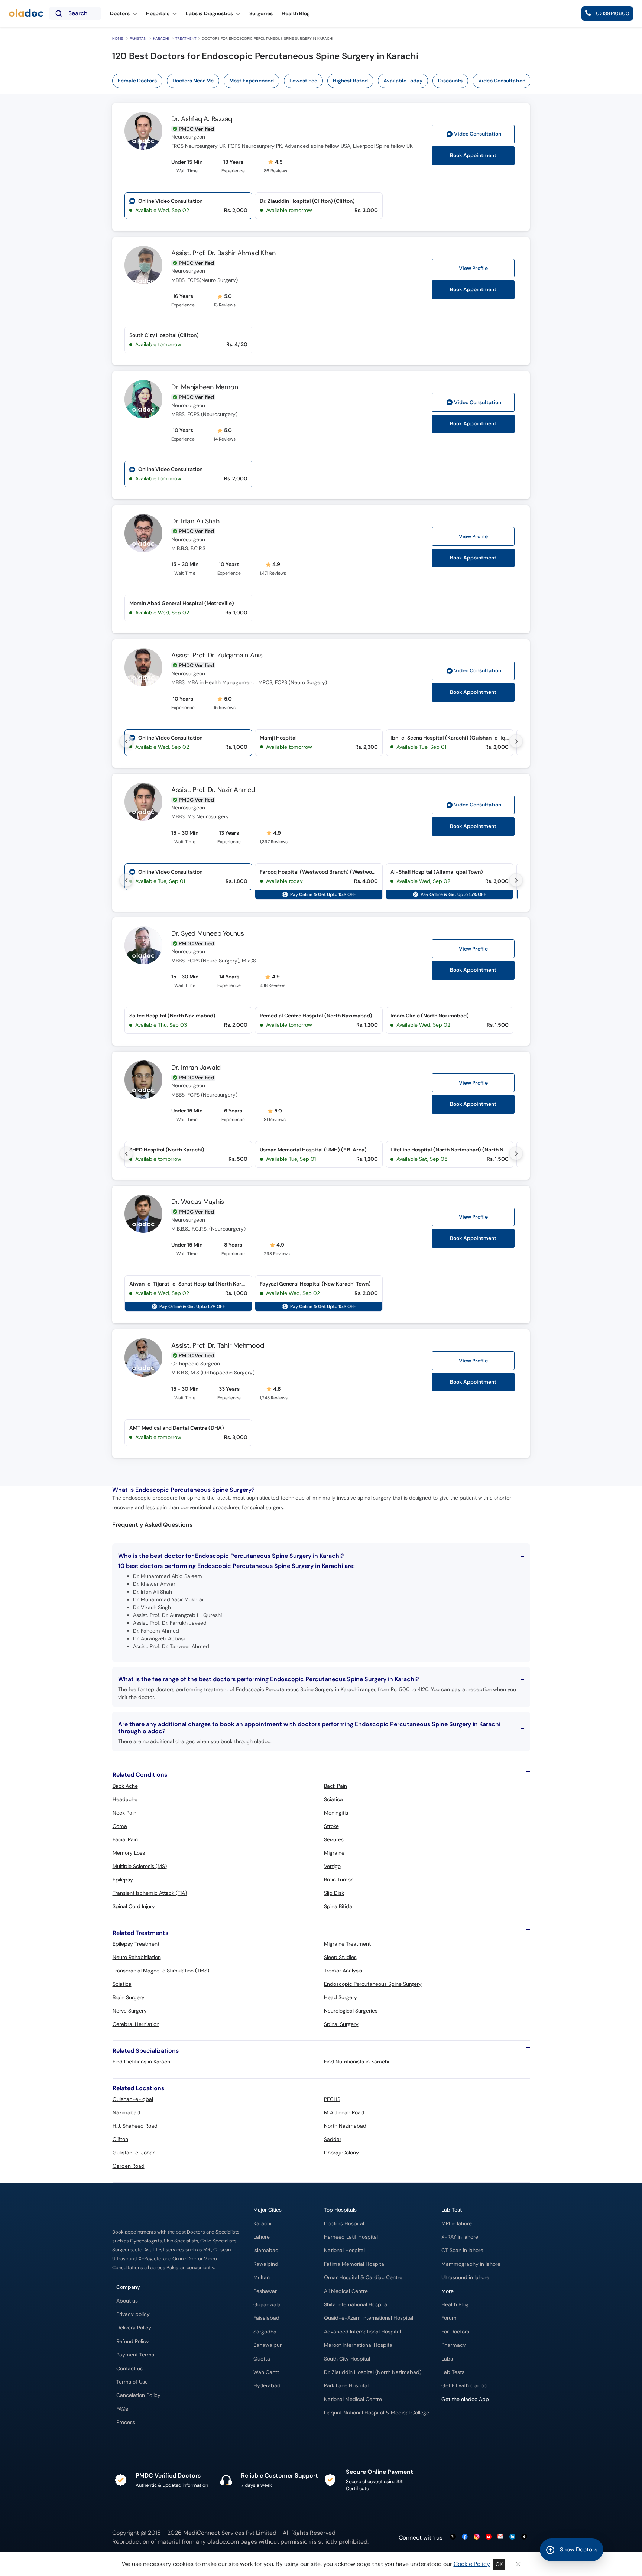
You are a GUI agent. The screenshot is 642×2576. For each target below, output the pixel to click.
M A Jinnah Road (344, 2112)
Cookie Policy (472, 2564)
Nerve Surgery (130, 2011)
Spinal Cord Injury (134, 1906)
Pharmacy (454, 2345)
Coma (120, 1826)
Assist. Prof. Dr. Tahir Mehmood (218, 1345)
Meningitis (336, 1813)
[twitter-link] (453, 2537)
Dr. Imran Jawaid (196, 1068)
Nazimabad (126, 2112)
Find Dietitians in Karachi (142, 2062)
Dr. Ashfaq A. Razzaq (202, 119)
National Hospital (344, 2250)
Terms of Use (132, 2382)
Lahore (262, 2237)
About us (127, 2301)
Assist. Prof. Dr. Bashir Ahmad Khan (223, 253)
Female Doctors (137, 81)
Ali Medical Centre (346, 2291)
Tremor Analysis (343, 1971)
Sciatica (333, 1799)
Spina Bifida (338, 1906)
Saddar (333, 2139)
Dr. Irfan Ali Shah (195, 521)
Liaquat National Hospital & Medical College (377, 2413)
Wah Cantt (266, 2372)
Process (126, 2422)
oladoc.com (223, 2542)
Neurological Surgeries (351, 2011)
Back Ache (125, 1786)
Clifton (120, 2139)
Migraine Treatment (347, 1944)
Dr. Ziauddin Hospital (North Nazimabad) (373, 2372)
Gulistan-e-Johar (134, 2153)
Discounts (450, 81)
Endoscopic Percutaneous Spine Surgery (373, 1984)
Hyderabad (267, 2386)
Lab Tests (453, 2372)
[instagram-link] (477, 2537)
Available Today (403, 81)
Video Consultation (502, 81)
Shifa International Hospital (356, 2305)
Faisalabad (266, 2318)
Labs (447, 2359)
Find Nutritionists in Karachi (356, 2062)
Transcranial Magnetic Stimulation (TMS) (161, 1971)
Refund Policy (133, 2341)
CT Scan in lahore (462, 2250)
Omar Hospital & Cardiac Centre (363, 2278)
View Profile (473, 268)
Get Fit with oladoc (464, 2386)
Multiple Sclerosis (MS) (140, 1866)
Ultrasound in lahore (465, 2278)
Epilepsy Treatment (136, 1944)
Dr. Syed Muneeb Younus (208, 933)
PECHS (332, 2099)
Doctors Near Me (193, 81)
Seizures (334, 1839)
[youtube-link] (489, 2537)
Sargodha (265, 2332)
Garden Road (129, 2166)
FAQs (122, 2409)
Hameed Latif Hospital (351, 2237)
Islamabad (266, 2250)
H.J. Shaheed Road (135, 2126)
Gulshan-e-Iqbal (133, 2099)
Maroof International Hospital (359, 2345)
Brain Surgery (129, 1997)
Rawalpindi (266, 2264)
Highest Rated (350, 81)
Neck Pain (124, 1813)
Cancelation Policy (138, 2395)
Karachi (161, 38)
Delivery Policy (134, 2328)
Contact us (129, 2369)
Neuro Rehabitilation (137, 1957)
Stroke (331, 1826)
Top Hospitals (340, 2210)
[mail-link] (500, 2537)
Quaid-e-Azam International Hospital (369, 2318)
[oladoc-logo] (26, 14)
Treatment (186, 38)
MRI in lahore (457, 2224)
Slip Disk (334, 1893)
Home (118, 38)
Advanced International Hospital (362, 2332)
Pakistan (138, 38)
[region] (324, 81)
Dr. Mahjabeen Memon (205, 387)
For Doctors (455, 2332)
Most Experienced (252, 81)
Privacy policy (133, 2314)
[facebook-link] (465, 2537)
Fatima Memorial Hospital (355, 2264)
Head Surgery (341, 1997)
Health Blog (455, 2305)
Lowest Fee (303, 81)
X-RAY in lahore (460, 2237)
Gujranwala (267, 2305)
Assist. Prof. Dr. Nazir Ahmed (213, 790)
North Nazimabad (345, 2126)
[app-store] (475, 2421)
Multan (262, 2278)
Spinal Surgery (341, 2024)
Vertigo (332, 1866)
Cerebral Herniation (136, 2024)
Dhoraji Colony (341, 2153)
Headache (125, 1799)
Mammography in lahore (471, 2264)
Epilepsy (123, 1880)
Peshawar (265, 2291)
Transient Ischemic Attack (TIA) (150, 1893)
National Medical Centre (353, 2399)
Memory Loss (129, 1853)
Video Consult (478, 134)
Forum (449, 2318)
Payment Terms (135, 2355)
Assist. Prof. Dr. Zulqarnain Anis (217, 655)
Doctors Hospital (344, 2224)
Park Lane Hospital (346, 2386)
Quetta (262, 2359)
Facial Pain (125, 1839)
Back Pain (335, 1786)
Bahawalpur (267, 2345)
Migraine (334, 1853)
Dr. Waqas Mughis (198, 1202)
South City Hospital (347, 2359)
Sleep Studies (340, 1957)
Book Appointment (473, 155)
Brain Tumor (338, 1880)
